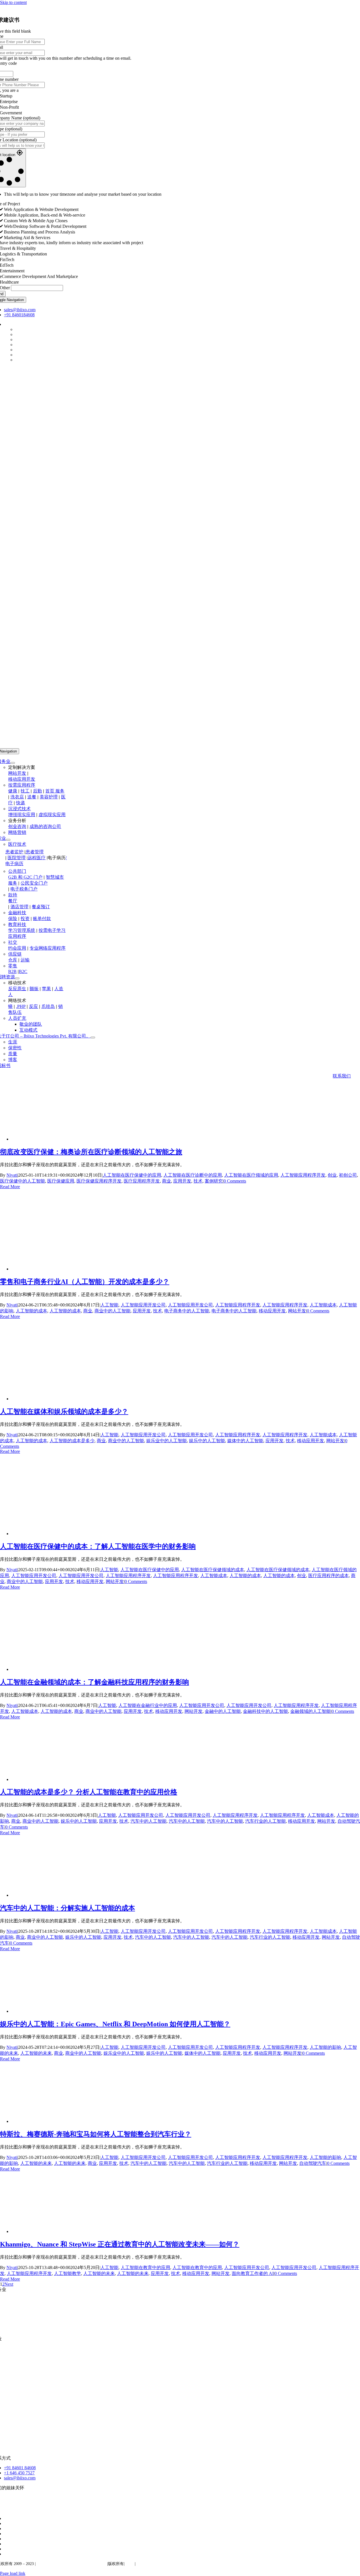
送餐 (32, 797)
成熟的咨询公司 (45, 826)
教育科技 (17, 924)
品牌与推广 (21, 2329)
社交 (13, 942)
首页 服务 (55, 791)
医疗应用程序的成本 (328, 1576)
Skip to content (13, 2)
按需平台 (19, 2319)
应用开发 (182, 1181)
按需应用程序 (22, 785)
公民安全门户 (34, 883)
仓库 (13, 960)
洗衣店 (17, 797)
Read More (10, 1187)
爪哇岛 (48, 1006)
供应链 (15, 954)
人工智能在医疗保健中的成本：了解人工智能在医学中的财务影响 (98, 1546)
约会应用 (17, 948)
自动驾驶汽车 (313, 2163)
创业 (332, 1175)
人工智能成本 (323, 1305)
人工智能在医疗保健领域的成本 (213, 1570)
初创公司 (348, 1175)
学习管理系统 (22, 930)
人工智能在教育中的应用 (145, 2267)
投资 (25, 919)
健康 (13, 791)
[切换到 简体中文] (6, 2554)
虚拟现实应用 (52, 815)
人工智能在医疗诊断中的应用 (193, 1175)
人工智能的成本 (31, 1311)
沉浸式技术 (19, 809)
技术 (198, 1181)
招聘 (15, 2388)
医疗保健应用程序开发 (99, 1181)
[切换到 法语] (6, 2523)
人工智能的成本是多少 (72, 1441)
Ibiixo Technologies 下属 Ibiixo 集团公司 (71, 2564)
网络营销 (17, 832)
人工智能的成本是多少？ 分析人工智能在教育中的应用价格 (89, 1792)
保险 (13, 919)
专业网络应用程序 (48, 948)
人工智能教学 (67, 2273)
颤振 (34, 989)
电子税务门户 (24, 889)
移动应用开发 (22, 779)
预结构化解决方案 (39, 2309)
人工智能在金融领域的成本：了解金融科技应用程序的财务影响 (94, 1682)
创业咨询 (17, 826)
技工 (25, 791)
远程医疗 (37, 858)
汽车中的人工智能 (148, 1821)
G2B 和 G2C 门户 (25, 877)
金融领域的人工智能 (310, 1711)
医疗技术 (17, 844)
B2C (23, 971)
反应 (33, 1006)
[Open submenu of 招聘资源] (17, 978)
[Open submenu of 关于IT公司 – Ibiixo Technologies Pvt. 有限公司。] (93, 1037)
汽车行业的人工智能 (265, 1821)
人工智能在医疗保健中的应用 (132, 1175)
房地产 (10, 2378)
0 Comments (235, 1181)
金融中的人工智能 (223, 1711)
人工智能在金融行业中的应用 (148, 1705)
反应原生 (17, 989)
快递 (21, 803)
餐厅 (13, 901)
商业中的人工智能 (112, 1311)
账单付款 (42, 919)
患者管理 (35, 852)
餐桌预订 (41, 907)
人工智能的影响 (325, 2047)
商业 (166, 1181)
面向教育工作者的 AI (253, 2273)
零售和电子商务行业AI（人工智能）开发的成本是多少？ (85, 1282)
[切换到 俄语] (6, 2544)
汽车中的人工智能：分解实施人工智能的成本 (67, 1908)
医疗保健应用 (61, 1181)
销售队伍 (13, 2418)
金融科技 (17, 913)
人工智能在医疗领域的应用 (251, 1175)
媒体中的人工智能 (245, 1441)
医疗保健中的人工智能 (22, 1181)
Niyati (12, 1175)
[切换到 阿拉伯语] (6, 2549)
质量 (130, 2564)
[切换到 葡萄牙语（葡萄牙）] (6, 2539)
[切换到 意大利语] (6, 2534)
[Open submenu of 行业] (8, 840)
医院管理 (17, 858)
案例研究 (214, 1181)
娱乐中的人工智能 (207, 1441)
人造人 (15, 2429)
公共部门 (17, 871)
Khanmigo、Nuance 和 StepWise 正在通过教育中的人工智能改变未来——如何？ (120, 2244)
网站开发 (17, 773)
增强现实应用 (22, 815)
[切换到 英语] (6, 2518)
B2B (12, 971)
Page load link (13, 2573)
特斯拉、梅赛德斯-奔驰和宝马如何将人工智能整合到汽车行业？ (96, 2134)
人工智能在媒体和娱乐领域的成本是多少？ (64, 1411)
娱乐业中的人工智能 (166, 1441)
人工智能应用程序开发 (303, 1175)
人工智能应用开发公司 (143, 1305)
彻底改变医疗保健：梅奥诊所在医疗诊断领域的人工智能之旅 (91, 1152)
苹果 (46, 989)
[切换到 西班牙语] (6, 2529)
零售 (13, 966)
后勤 (37, 791)
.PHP (21, 1006)
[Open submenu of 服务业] (13, 763)
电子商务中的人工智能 (187, 1311)
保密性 (143, 2564)
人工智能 (109, 1305)
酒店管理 (19, 907)
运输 (25, 960)
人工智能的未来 (36, 2053)
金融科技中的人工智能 (265, 1711)
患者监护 (14, 852)
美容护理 (49, 797)
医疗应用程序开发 (142, 1181)
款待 (13, 895)
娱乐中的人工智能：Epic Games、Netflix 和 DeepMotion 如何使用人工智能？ (115, 2024)
